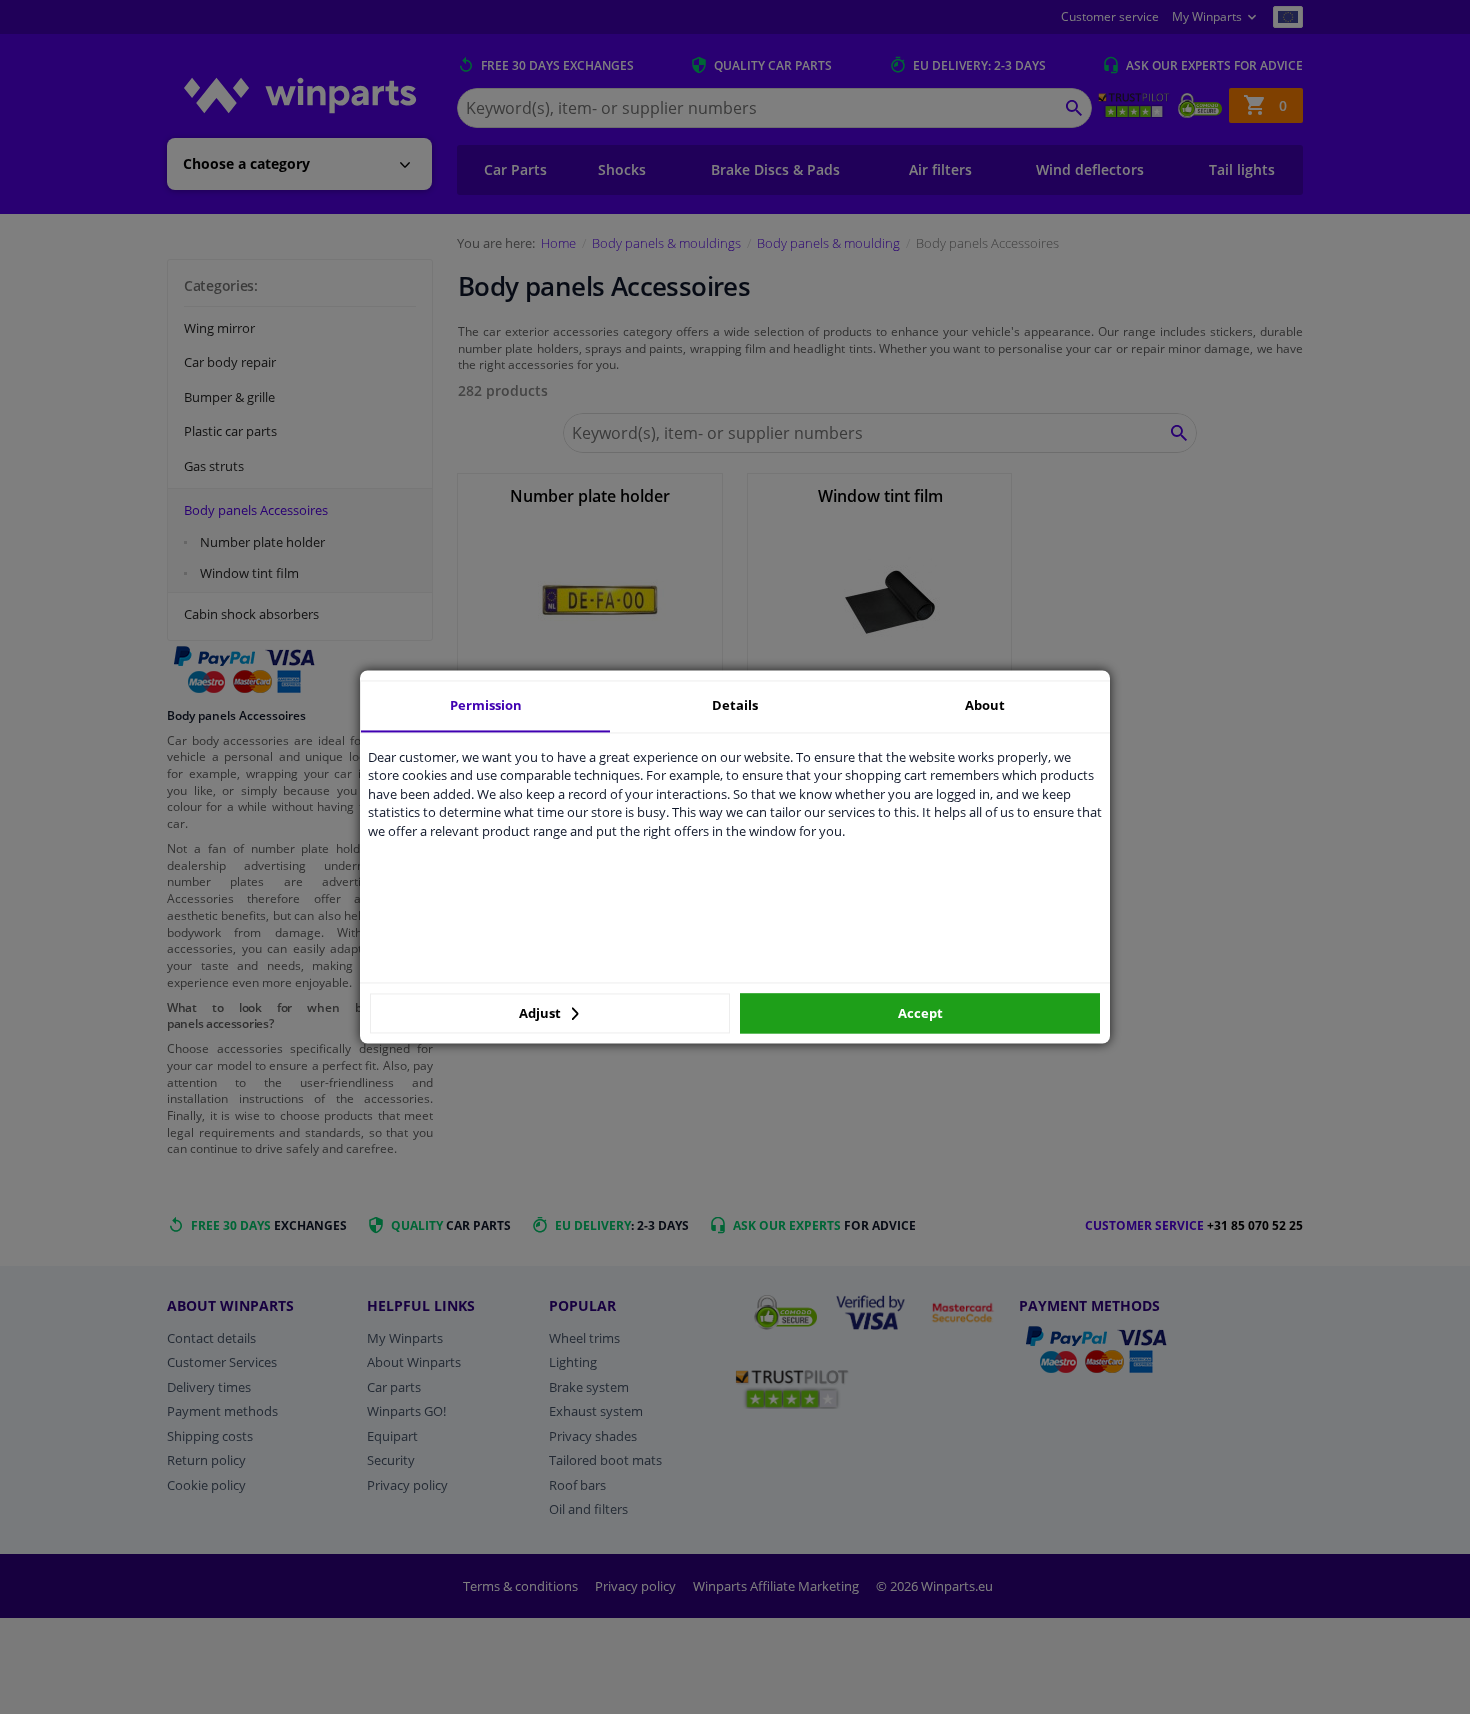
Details (735, 705)
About (985, 705)
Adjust (541, 1013)
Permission (486, 705)
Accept (920, 1013)
